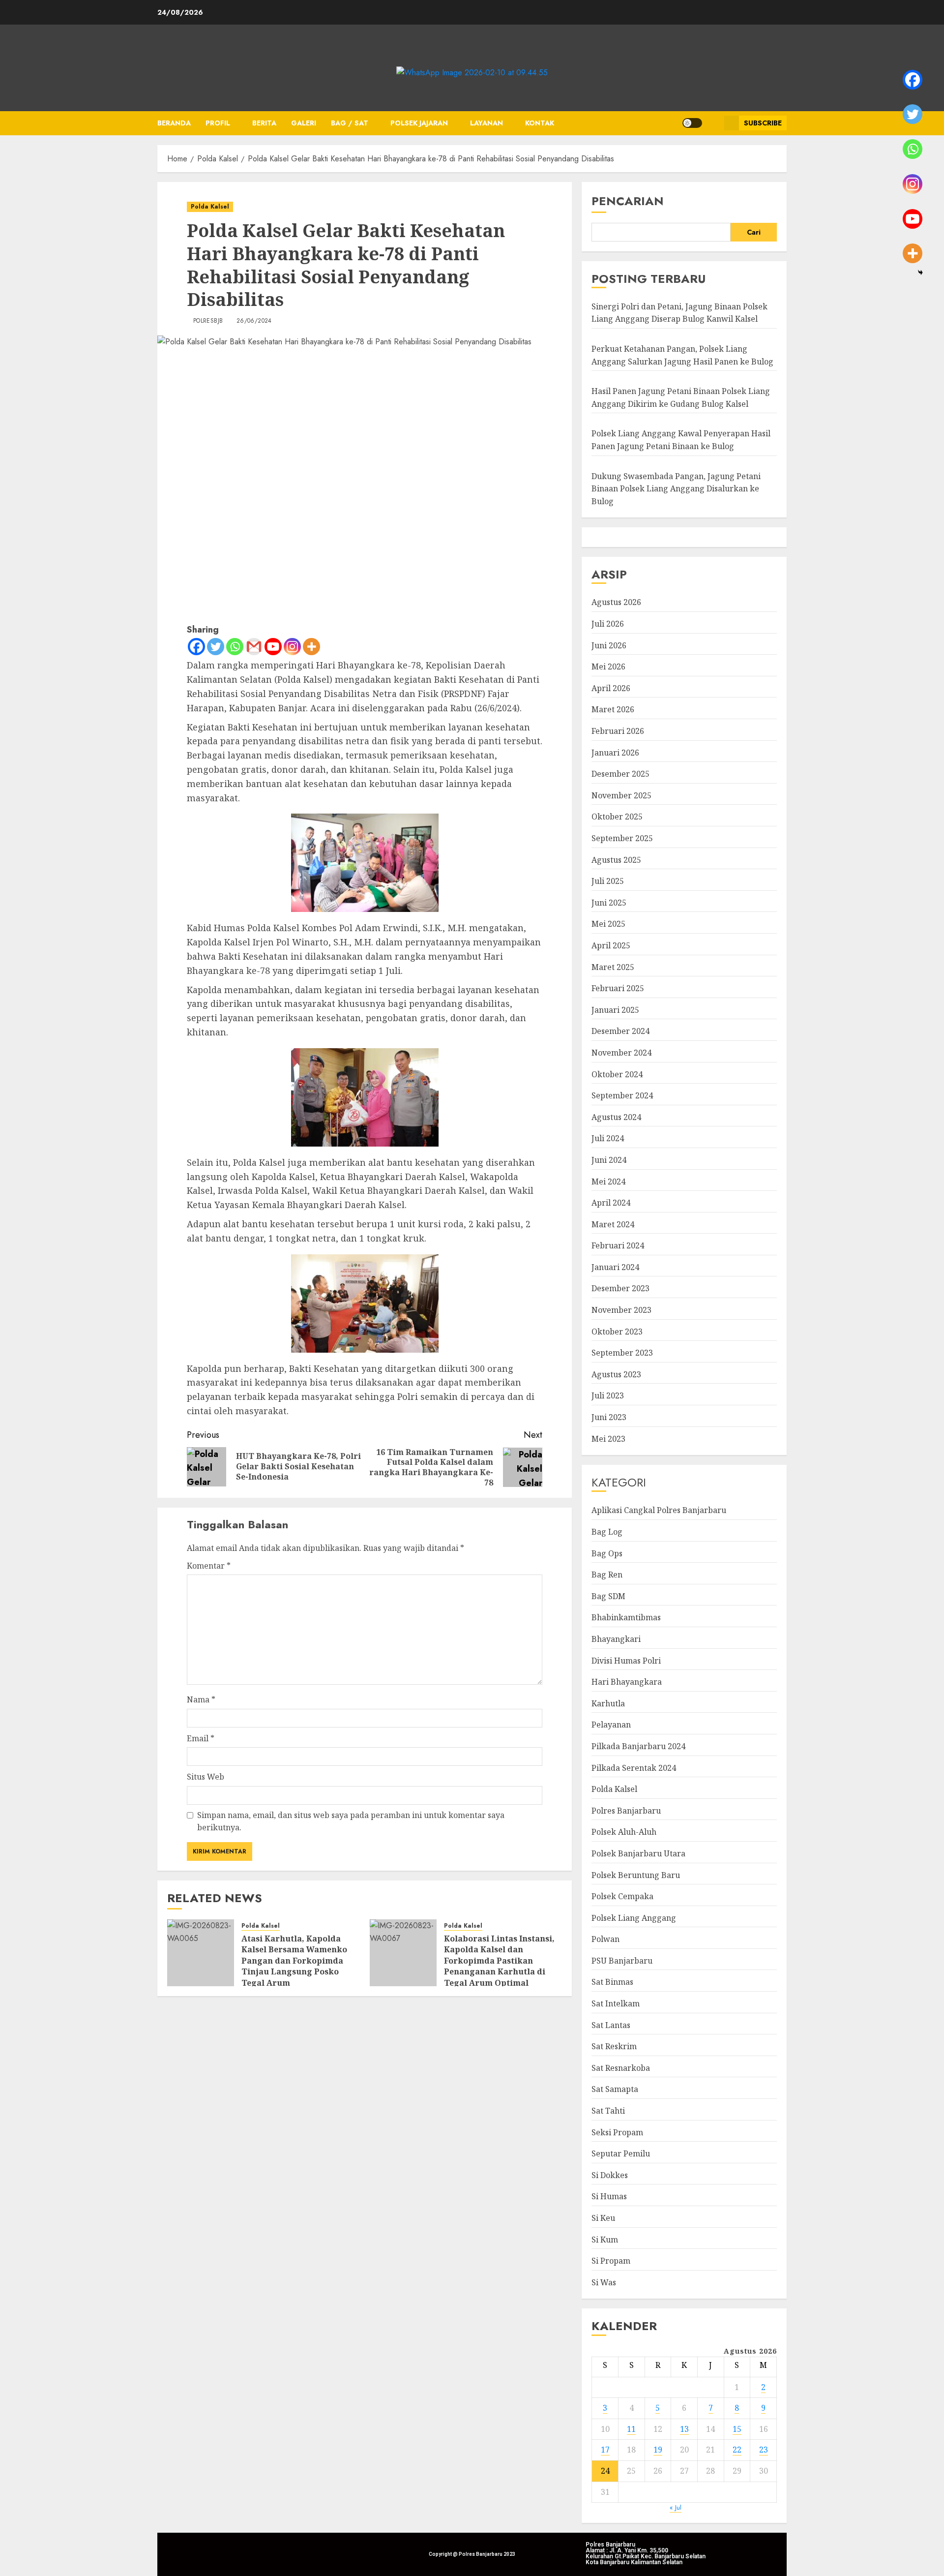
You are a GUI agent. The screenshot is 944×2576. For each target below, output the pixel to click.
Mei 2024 (608, 1182)
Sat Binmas (612, 1982)
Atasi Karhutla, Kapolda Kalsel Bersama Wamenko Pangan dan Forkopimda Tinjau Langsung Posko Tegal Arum (294, 1961)
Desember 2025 (620, 774)
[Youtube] (273, 647)
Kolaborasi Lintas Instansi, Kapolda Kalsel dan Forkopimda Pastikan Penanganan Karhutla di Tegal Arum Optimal (499, 1961)
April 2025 (611, 945)
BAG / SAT (350, 123)
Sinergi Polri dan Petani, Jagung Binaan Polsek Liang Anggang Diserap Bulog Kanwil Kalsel (679, 313)
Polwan (605, 1939)
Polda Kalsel (210, 207)
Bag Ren (607, 1575)
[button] (713, 123)
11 (631, 2429)
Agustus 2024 (616, 1117)
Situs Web (206, 1777)
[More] (311, 647)
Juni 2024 (609, 1160)
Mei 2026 (608, 667)
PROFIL (218, 123)
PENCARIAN (628, 201)
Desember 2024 (620, 1031)
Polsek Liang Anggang (634, 1918)
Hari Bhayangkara (627, 1682)
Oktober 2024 (617, 1074)
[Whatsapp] (235, 647)
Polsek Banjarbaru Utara (638, 1853)
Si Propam (611, 2261)
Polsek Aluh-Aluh (624, 1832)
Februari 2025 (618, 988)
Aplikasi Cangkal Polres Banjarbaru (659, 1510)
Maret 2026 (613, 709)
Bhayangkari (616, 1639)
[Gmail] (254, 647)
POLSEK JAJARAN (419, 123)
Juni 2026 (609, 645)
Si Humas (609, 2196)
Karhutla (608, 1703)
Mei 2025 (608, 924)
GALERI (304, 123)
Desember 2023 (620, 1288)
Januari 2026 (615, 753)
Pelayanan (611, 1725)
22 (737, 2450)
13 (684, 2429)
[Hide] (920, 273)
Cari (754, 232)
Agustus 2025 (616, 860)
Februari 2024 (618, 1245)
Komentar (209, 1566)
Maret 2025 (613, 967)
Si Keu (603, 2218)
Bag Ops (607, 1553)
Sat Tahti (608, 2111)
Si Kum (605, 2240)
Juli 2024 (608, 1138)
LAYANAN (487, 123)
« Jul (676, 2507)
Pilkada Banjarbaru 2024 (638, 1746)
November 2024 (621, 1053)
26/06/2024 (254, 321)
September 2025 (622, 838)
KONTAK (540, 123)
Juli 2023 (608, 1395)
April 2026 (611, 688)
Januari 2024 (615, 1267)
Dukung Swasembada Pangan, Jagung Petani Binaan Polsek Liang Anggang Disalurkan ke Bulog (676, 489)
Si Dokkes (610, 2175)
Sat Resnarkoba (621, 2068)
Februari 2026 (618, 731)
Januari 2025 (615, 1010)
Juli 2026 (608, 624)
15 (737, 2429)
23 (764, 2450)
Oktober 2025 (617, 817)
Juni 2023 (609, 1417)
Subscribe (763, 123)
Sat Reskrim (614, 2046)
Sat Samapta (615, 2089)
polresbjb (208, 321)
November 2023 (621, 1310)
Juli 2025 (608, 881)
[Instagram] (292, 647)
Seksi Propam (617, 2132)
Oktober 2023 (617, 1332)
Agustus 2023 (616, 1374)
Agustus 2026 (616, 602)
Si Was (604, 2282)
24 (605, 2471)
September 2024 (622, 1095)
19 (658, 2450)
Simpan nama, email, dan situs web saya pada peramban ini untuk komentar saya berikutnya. (351, 1821)
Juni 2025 (609, 903)
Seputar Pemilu (621, 2153)
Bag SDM (608, 1596)
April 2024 (611, 1203)
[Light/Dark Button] (692, 123)
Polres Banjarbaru (626, 1811)
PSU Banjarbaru (622, 1961)
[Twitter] (216, 647)
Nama (201, 1699)
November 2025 (621, 795)
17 (605, 2450)
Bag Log (607, 1532)
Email (201, 1738)
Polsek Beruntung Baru (636, 1875)
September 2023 (622, 1353)
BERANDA (174, 123)
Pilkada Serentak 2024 (634, 1768)
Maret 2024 (613, 1224)
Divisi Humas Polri (626, 1661)
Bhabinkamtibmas (626, 1617)
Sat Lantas (611, 2025)
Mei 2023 (608, 1439)
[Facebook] (196, 647)
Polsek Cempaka (622, 1896)
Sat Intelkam (616, 2003)
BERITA (264, 123)
